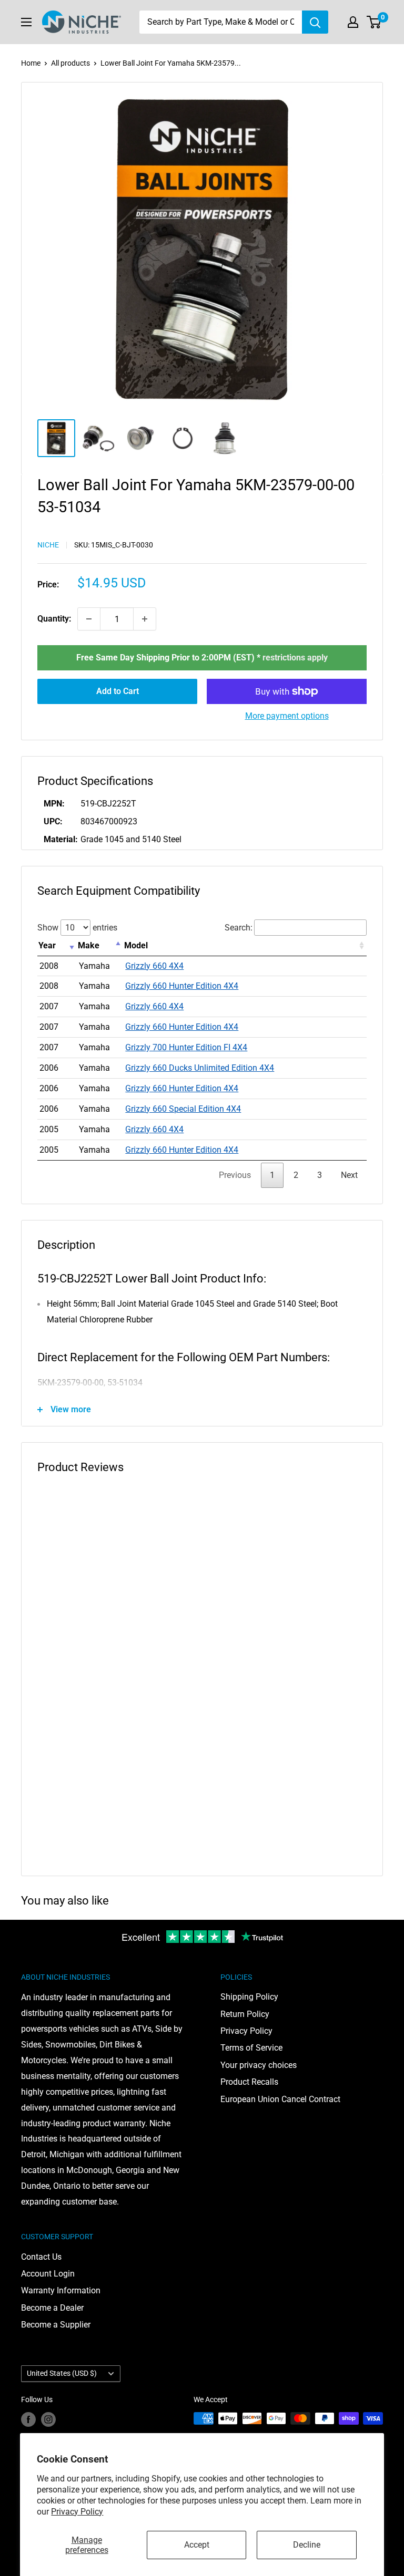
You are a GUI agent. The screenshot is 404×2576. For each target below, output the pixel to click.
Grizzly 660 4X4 (154, 966)
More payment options (287, 716)
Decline (307, 2545)
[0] (374, 22)
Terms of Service (251, 2048)
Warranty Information (61, 2290)
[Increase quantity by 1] (145, 619)
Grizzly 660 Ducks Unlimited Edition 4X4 (200, 1068)
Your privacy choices (259, 2065)
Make (89, 945)
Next (349, 1175)
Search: (239, 928)
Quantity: (54, 619)
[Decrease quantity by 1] (89, 619)
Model (136, 945)
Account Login (48, 2274)
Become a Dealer (52, 2308)
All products (70, 63)
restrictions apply (295, 658)
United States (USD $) (62, 2373)
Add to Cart (118, 691)
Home (31, 63)
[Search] (315, 22)
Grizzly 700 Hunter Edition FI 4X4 (186, 1047)
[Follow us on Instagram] (48, 2419)
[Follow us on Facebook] (28, 2419)
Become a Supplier (56, 2325)
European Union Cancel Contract (280, 2099)
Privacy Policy (77, 2512)
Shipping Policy (249, 1997)
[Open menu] (26, 22)
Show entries (77, 928)
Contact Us (41, 2257)
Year (47, 945)
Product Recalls (249, 2082)
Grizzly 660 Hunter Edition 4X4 (182, 986)
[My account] (353, 22)
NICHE (48, 545)
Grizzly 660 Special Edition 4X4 (183, 1109)
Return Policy (245, 2014)
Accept (197, 2545)
